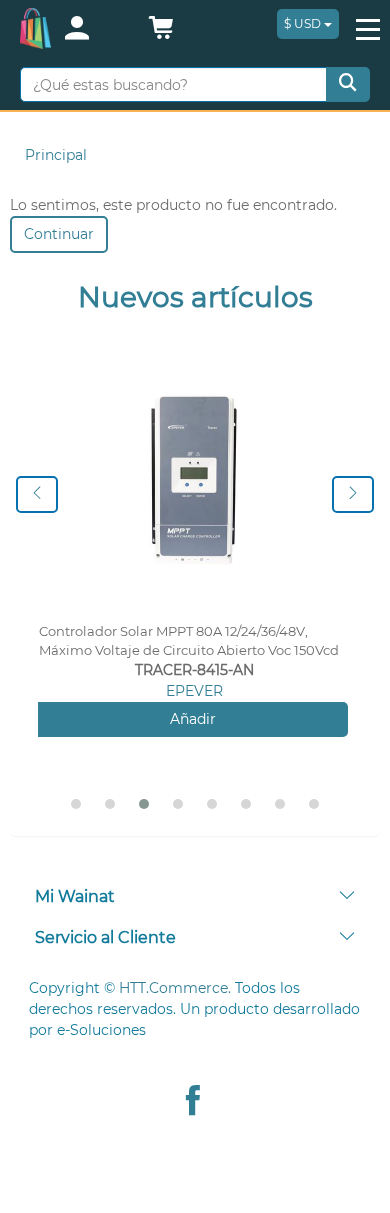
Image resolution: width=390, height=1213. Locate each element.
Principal (56, 155)
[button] (161, 33)
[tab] (195, 897)
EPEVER (194, 691)
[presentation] (37, 494)
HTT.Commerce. (175, 988)
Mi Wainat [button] (75, 896)
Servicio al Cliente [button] (105, 937)
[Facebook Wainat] (193, 1102)
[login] (95, 30)
